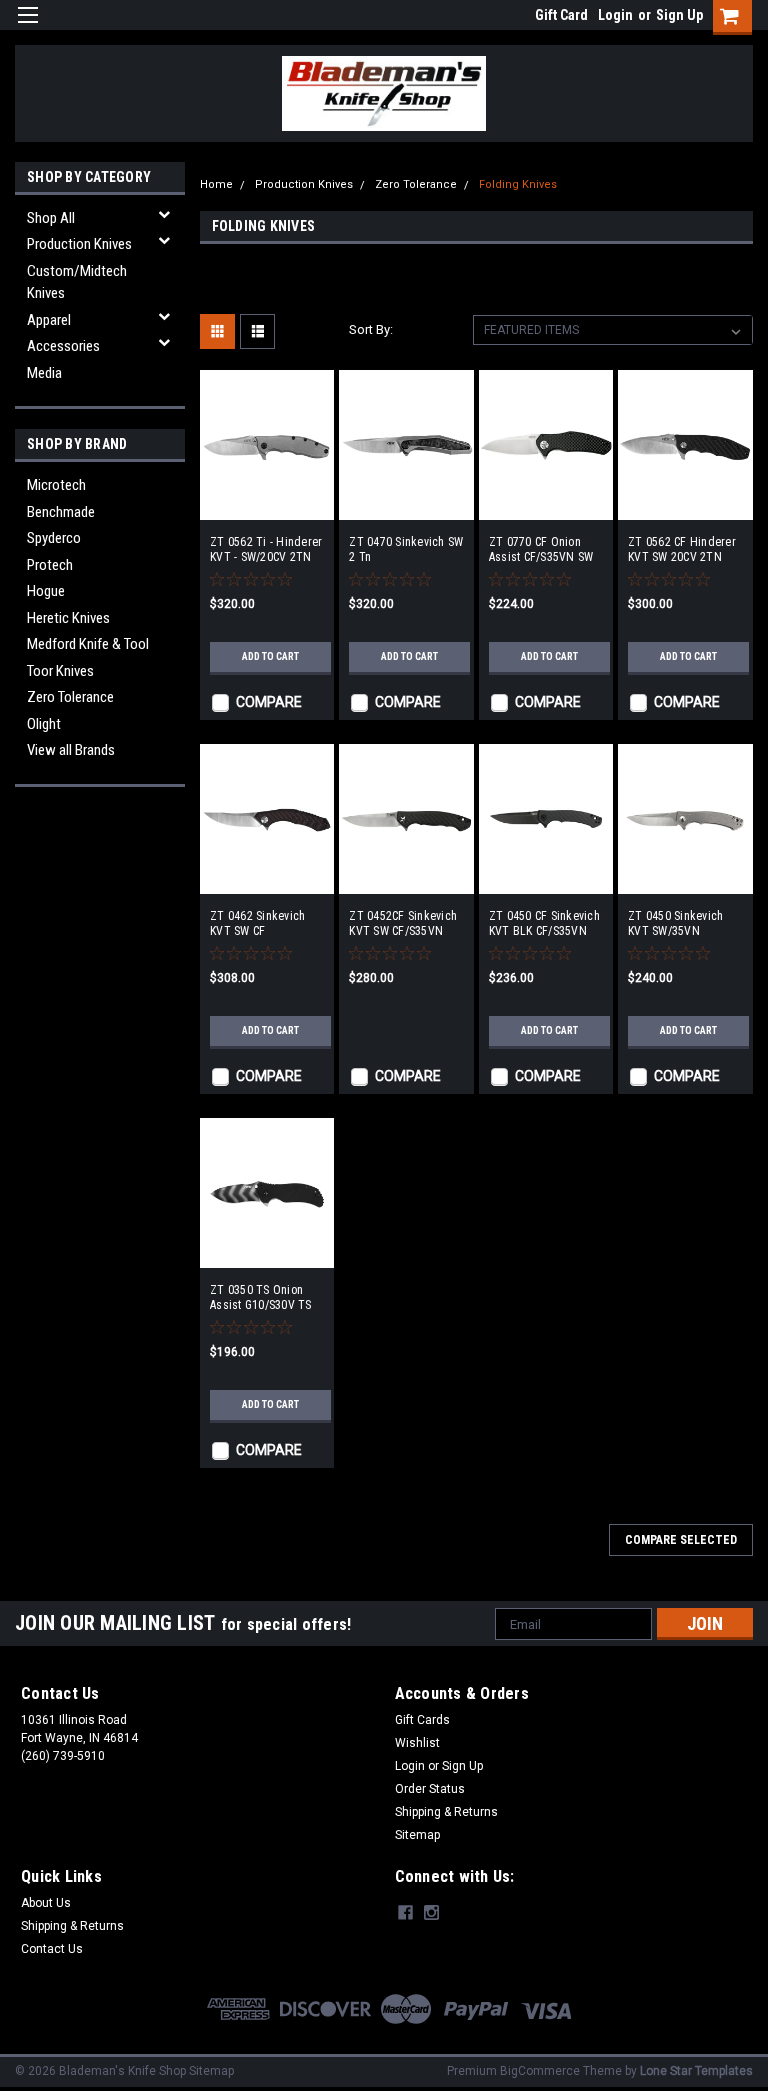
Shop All (51, 218)
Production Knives (79, 244)
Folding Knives (518, 184)
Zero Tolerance (70, 697)
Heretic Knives (68, 618)
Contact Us (52, 1949)
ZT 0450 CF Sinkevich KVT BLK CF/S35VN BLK (544, 924)
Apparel (49, 320)
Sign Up (679, 15)
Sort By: (371, 329)
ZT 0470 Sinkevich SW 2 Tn (406, 549)
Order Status (430, 1789)
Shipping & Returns (446, 1812)
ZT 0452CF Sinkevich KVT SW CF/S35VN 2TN (403, 924)
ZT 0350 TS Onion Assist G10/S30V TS (261, 1297)
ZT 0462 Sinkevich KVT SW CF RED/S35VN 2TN (257, 924)
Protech (50, 565)
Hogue (46, 591)
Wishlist (417, 1743)
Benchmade (61, 512)
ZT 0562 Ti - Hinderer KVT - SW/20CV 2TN (266, 549)
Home (216, 184)
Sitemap (417, 1835)
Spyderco (54, 538)
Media (44, 373)
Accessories (63, 346)
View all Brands (71, 750)
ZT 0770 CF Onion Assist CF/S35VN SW (541, 549)
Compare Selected (681, 1540)
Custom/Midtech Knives (77, 282)
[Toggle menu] (27, 27)
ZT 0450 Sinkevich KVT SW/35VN (675, 923)
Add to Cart (270, 656)
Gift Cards (422, 1720)
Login (615, 15)
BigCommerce (540, 2071)
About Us (46, 1903)
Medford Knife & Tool (88, 644)
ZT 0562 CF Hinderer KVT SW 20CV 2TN (682, 549)
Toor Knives (60, 671)
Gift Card (561, 15)
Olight (44, 724)
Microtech (56, 485)
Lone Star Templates (696, 2071)
